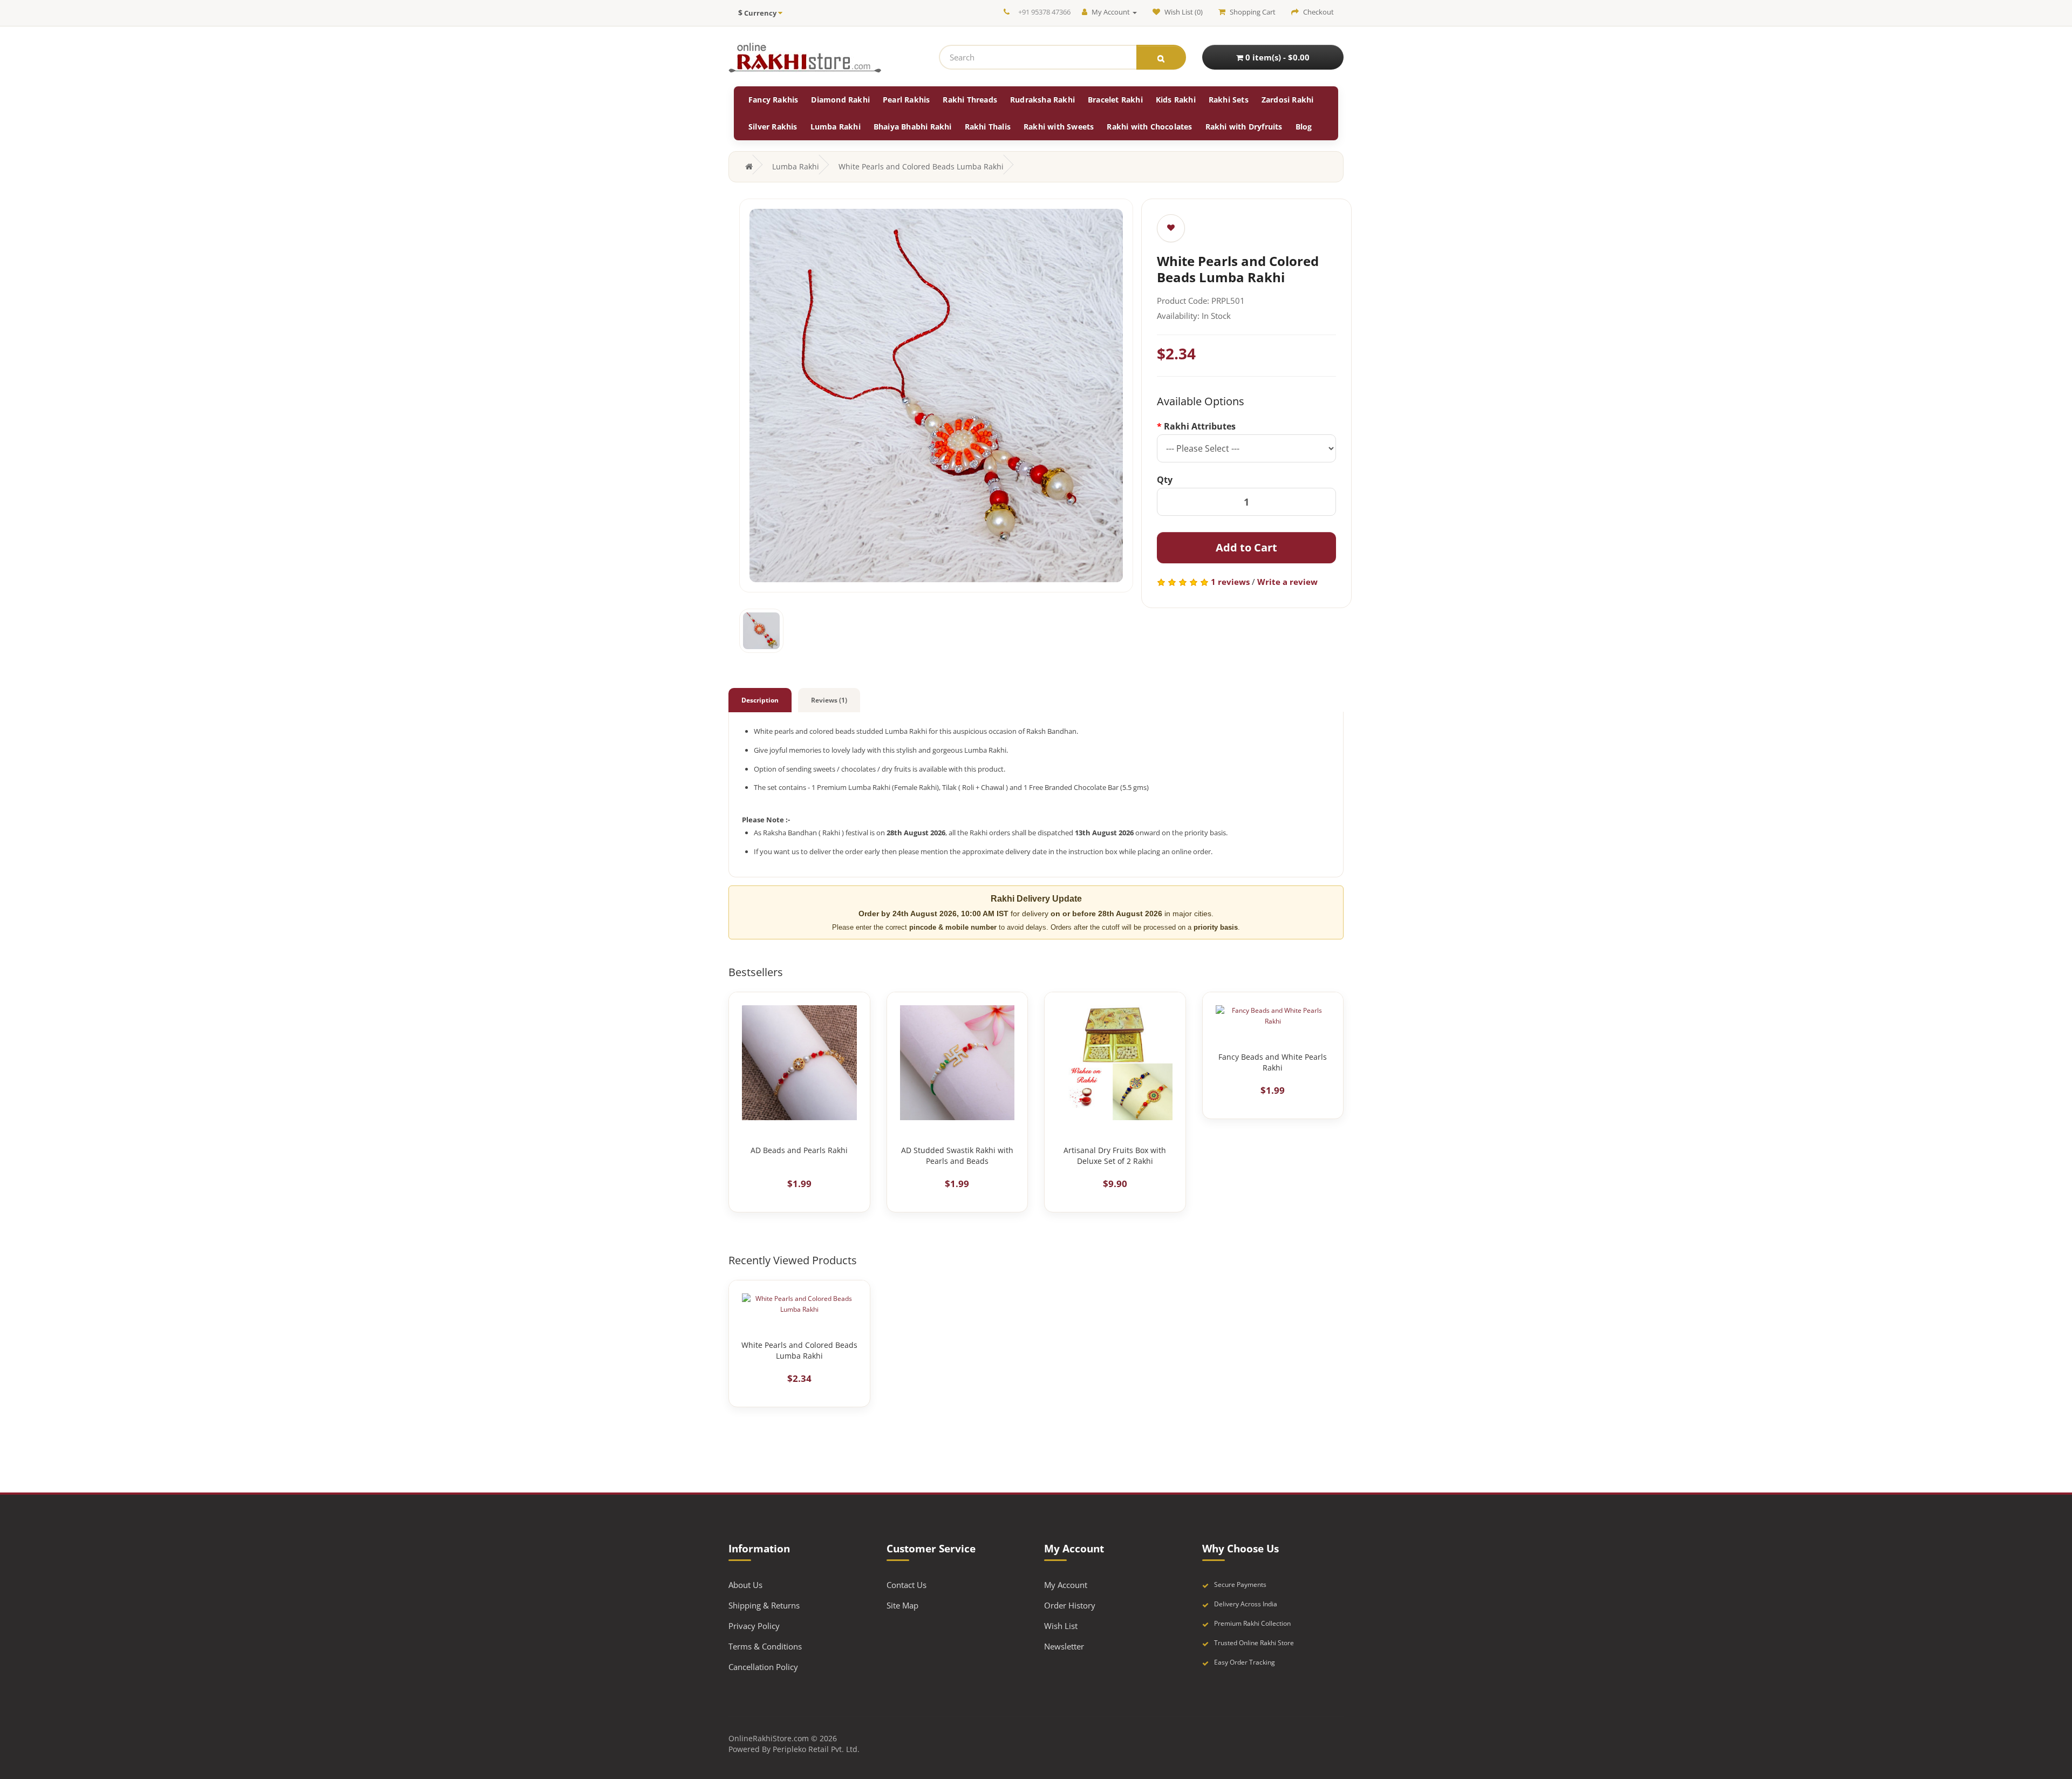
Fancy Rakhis (773, 100)
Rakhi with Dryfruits (1244, 127)
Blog (1304, 127)
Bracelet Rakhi (1115, 100)
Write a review (1287, 582)
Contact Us (906, 1585)
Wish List (1061, 1626)
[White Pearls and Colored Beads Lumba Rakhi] (936, 396)
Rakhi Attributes (1200, 426)
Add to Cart (1246, 547)
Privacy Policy (754, 1626)
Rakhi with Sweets (1059, 127)
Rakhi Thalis (988, 127)
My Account (1066, 1585)
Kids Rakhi (1176, 100)
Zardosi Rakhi (1288, 100)
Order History (1070, 1605)
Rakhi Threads (970, 100)
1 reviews (1230, 582)
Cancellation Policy (763, 1667)
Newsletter (1064, 1646)
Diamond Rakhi (840, 100)
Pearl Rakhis (906, 100)
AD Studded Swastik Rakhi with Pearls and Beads (957, 1156)
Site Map (902, 1605)
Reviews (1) (829, 700)
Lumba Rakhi (836, 127)
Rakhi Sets (1229, 100)
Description (760, 700)
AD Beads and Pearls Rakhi (799, 1150)
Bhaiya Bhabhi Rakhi (913, 127)
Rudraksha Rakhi (1042, 100)
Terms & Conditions (765, 1646)
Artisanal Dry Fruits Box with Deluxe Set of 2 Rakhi (1115, 1156)
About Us (745, 1585)
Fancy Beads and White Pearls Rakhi (1273, 1062)
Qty (1165, 480)
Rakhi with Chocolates (1149, 127)
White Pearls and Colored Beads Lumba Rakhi (921, 166)
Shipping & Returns (764, 1605)
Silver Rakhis (773, 127)
